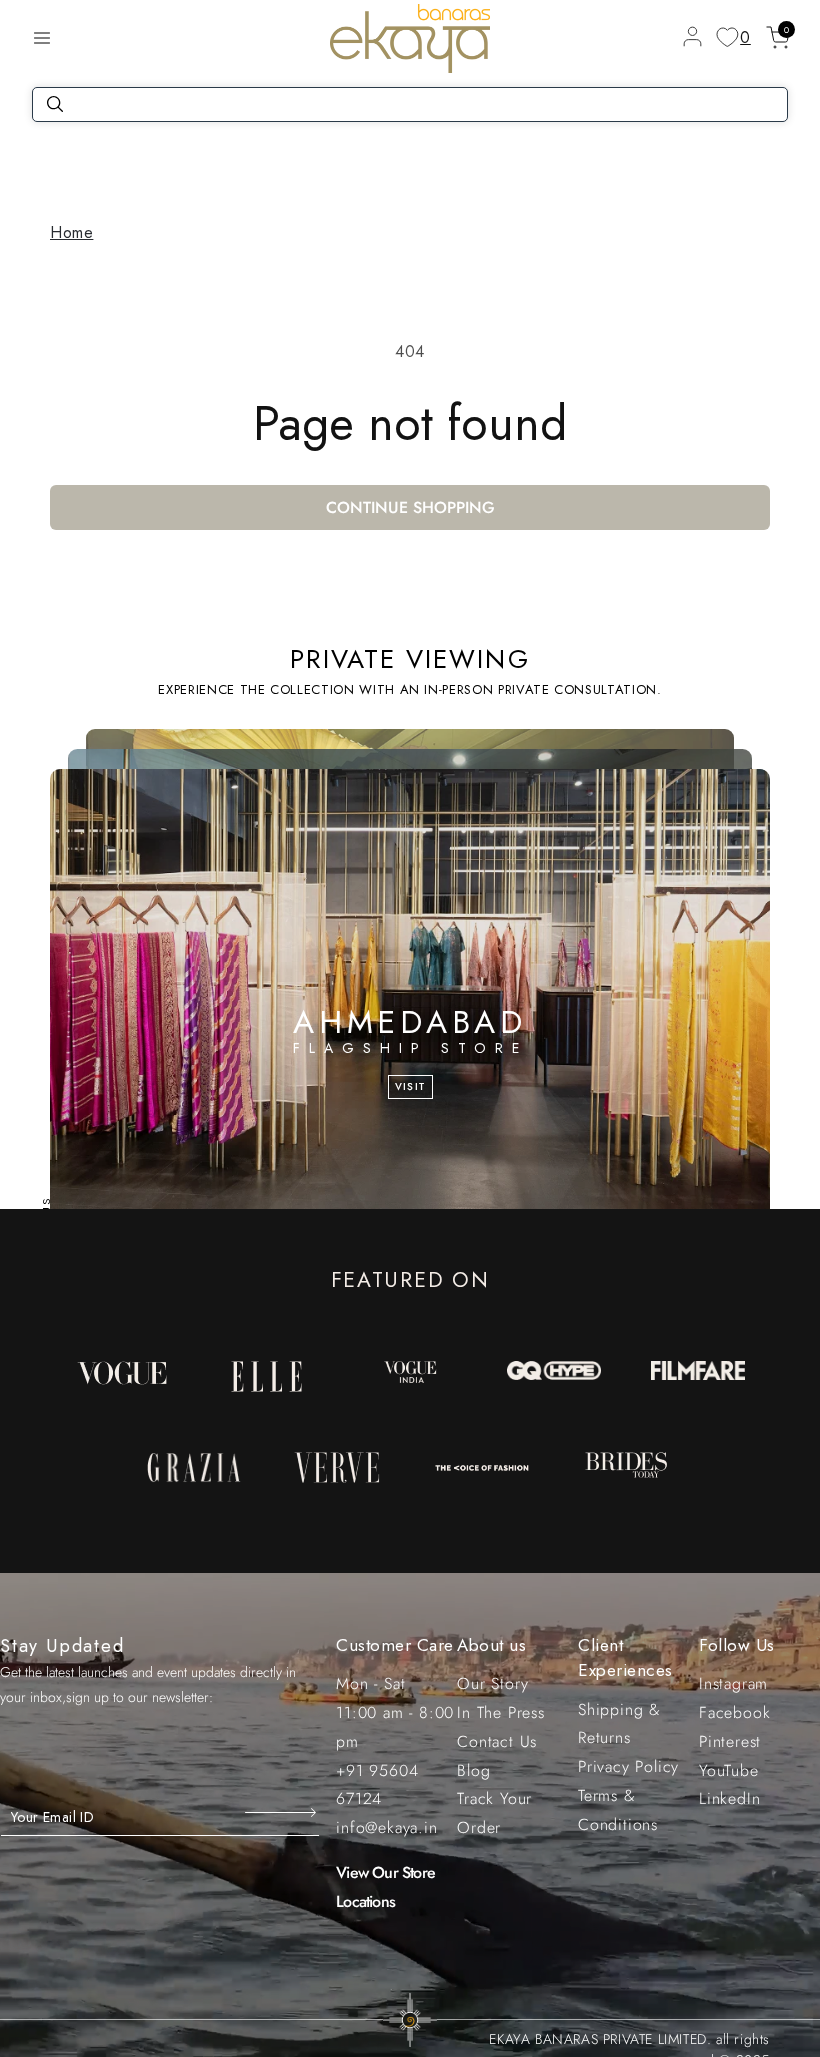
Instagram (733, 1683)
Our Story (492, 1683)
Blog (473, 1770)
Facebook (734, 1712)
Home (71, 232)
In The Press (501, 1712)
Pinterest (730, 1741)
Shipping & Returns (619, 1724)
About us (491, 1645)
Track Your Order (494, 1813)
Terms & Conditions (618, 1810)
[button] (42, 38)
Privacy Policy (628, 1766)
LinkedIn (729, 1798)
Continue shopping (410, 507)
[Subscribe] (282, 1812)
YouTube (729, 1770)
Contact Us (497, 1741)
